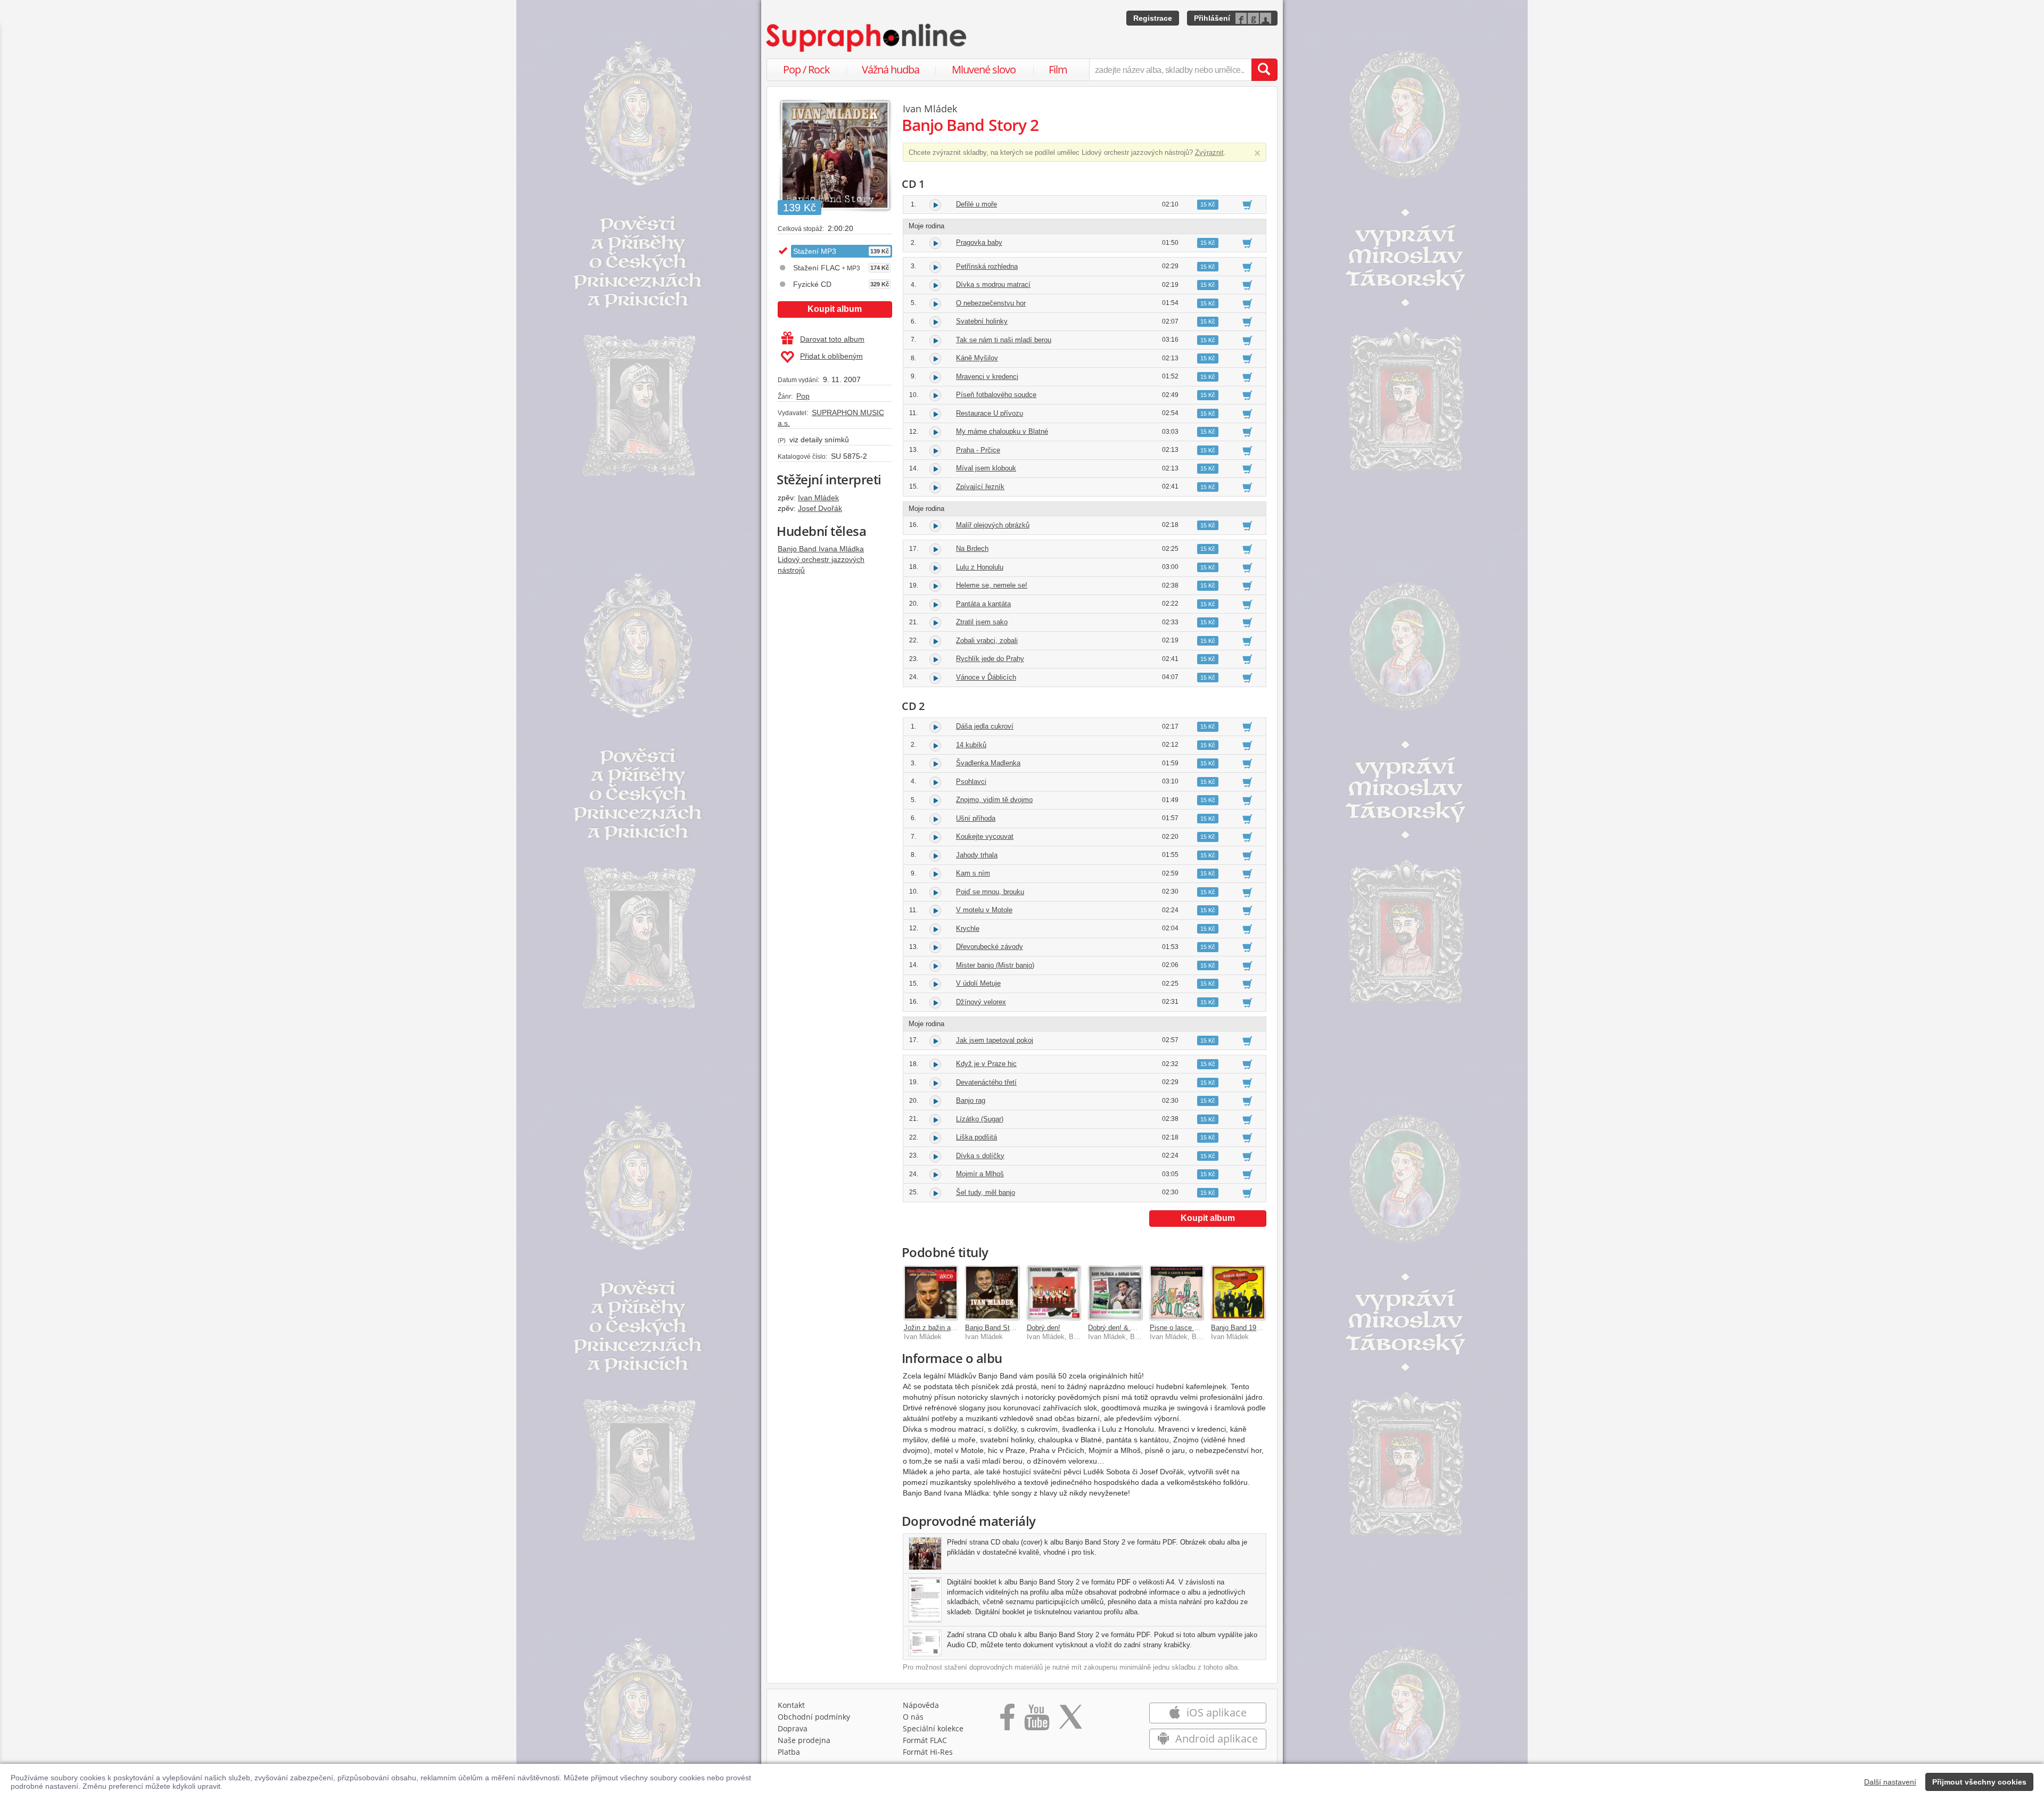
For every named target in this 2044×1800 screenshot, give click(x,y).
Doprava (793, 1728)
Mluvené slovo (984, 69)
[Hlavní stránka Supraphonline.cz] (867, 38)
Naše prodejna (804, 1740)
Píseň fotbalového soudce (996, 395)
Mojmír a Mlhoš (980, 1174)
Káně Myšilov (977, 358)
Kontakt (791, 1705)
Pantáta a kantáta (983, 604)
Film (1058, 69)
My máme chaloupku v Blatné (1002, 431)
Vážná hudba (891, 69)
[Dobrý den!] (1054, 1293)
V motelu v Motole (984, 910)
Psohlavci (971, 782)
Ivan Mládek (818, 498)
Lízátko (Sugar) (980, 1119)
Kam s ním (973, 873)
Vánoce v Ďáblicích (986, 677)
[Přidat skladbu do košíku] (1247, 204)
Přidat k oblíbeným (831, 356)
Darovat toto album (832, 339)
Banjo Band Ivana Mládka (821, 549)
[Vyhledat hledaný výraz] (1264, 70)
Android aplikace (1215, 1739)
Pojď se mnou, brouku (990, 892)
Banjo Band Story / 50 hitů (1006, 1328)
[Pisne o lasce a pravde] (1177, 1293)
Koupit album (835, 309)
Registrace (1153, 18)
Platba (789, 1752)
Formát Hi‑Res (928, 1752)
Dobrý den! (1044, 1328)
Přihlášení (1212, 18)
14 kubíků (971, 745)
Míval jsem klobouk (986, 468)
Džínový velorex (981, 1002)
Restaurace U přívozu (990, 413)
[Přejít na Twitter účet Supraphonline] (1070, 1721)
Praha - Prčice (978, 450)
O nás (913, 1717)
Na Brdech (972, 548)
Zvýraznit (1209, 152)
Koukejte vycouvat (985, 836)
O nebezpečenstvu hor (991, 303)
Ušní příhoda (976, 818)
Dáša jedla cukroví (985, 726)
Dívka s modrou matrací (993, 284)
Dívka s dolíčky (980, 1156)
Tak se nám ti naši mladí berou (1004, 340)
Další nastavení (1890, 1782)
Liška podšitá (976, 1137)
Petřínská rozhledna (987, 266)
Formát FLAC (925, 1740)
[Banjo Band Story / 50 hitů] (992, 1293)
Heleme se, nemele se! (992, 585)
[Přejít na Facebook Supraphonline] (1007, 1721)
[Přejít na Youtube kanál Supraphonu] (1036, 1721)
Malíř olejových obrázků (993, 525)
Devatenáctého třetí (986, 1082)
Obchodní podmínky (814, 1717)
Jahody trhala (977, 855)
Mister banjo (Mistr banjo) (995, 965)
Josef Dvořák (820, 508)
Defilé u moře (976, 204)
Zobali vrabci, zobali (987, 641)
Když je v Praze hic (986, 1064)
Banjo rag (971, 1100)
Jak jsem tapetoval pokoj (995, 1040)
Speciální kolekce (933, 1728)
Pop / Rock (806, 69)
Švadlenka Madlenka (988, 763)
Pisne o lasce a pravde (1185, 1328)
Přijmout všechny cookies (1979, 1782)
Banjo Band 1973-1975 (1246, 1328)
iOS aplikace (1215, 1712)
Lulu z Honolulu (980, 567)
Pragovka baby (979, 242)
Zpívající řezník (980, 487)
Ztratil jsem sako (982, 622)
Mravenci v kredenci (987, 377)
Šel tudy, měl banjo (986, 1192)
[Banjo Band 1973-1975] (1238, 1293)
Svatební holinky (982, 321)
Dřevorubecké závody (990, 947)
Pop (803, 396)
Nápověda (921, 1705)
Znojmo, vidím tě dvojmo (994, 800)
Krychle (968, 928)
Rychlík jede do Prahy (990, 659)
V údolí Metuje (978, 983)
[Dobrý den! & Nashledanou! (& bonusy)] (1115, 1293)
